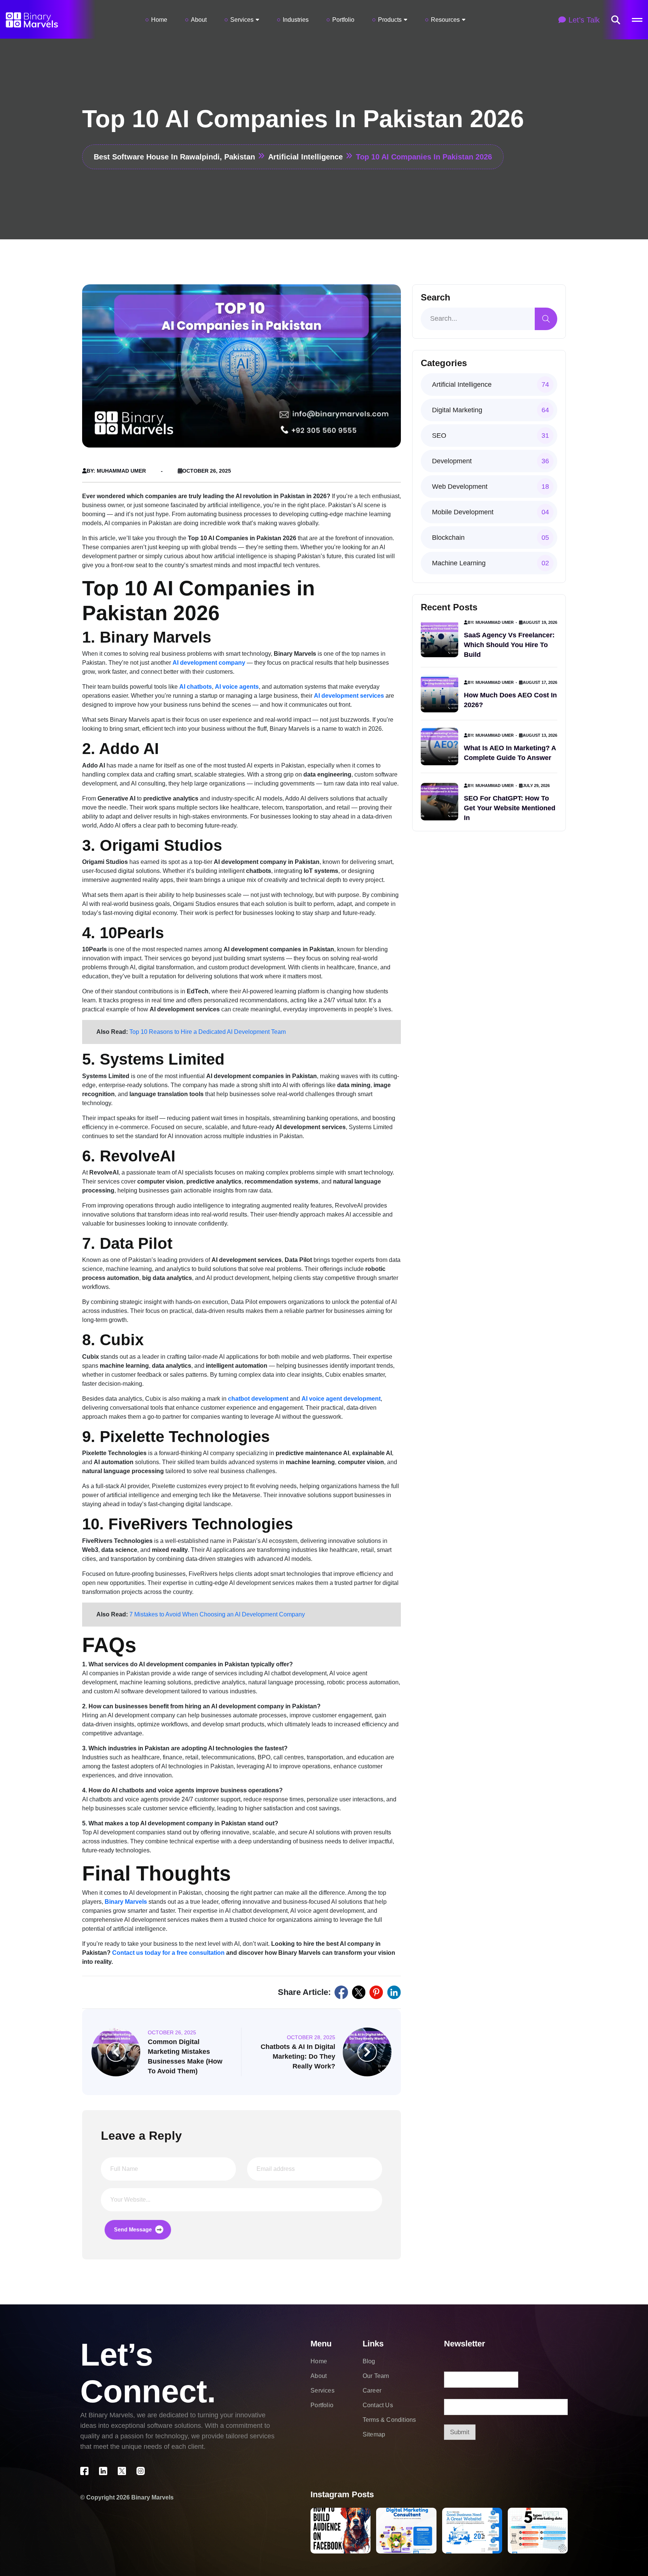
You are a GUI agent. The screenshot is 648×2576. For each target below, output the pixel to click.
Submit (460, 2432)
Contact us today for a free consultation (168, 1953)
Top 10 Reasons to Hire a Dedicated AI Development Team (208, 1032)
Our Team (376, 2376)
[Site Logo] (32, 19)
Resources (445, 20)
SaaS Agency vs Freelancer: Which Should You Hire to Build (509, 645)
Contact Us (378, 2405)
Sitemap (374, 2434)
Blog (369, 2361)
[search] (546, 319)
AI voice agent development (341, 1399)
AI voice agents (237, 687)
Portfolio (343, 20)
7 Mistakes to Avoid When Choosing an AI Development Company (217, 1614)
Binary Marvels (126, 1902)
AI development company (209, 663)
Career (372, 2390)
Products (390, 20)
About (199, 20)
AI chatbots (196, 687)
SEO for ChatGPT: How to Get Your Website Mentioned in (510, 808)
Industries (296, 20)
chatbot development (258, 1399)
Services (242, 20)
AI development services (349, 696)
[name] (616, 20)
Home (159, 20)
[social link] (341, 1992)
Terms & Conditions (389, 2420)
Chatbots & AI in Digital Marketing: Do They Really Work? (298, 2056)
